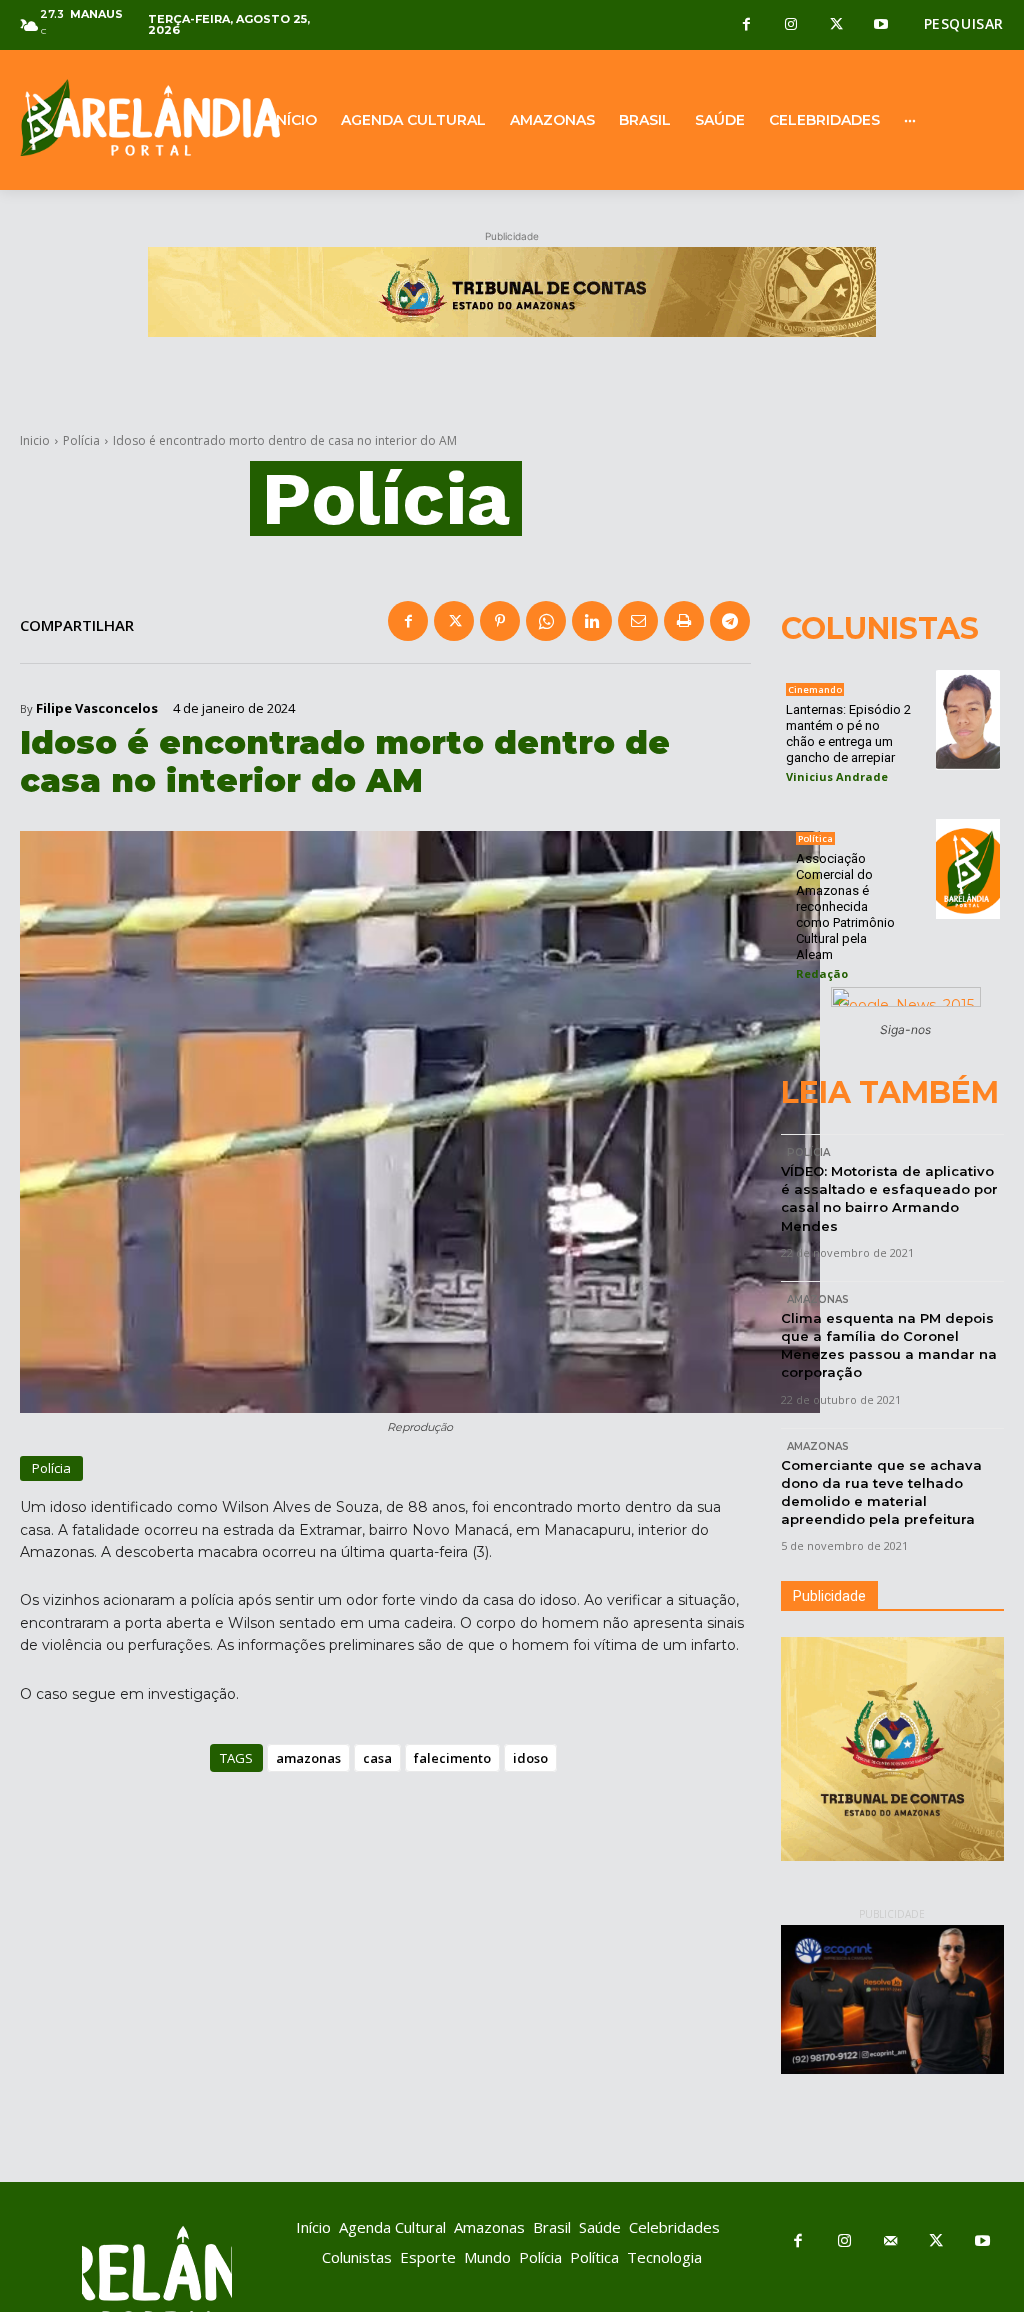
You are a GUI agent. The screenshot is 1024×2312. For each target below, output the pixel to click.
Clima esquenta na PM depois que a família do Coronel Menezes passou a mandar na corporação (889, 1345)
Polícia (81, 440)
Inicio (35, 440)
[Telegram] (730, 621)
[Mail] (890, 2242)
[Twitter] (836, 25)
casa (377, 1758)
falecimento (452, 1758)
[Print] (684, 621)
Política (815, 838)
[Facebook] (746, 25)
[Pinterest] (500, 621)
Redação (822, 973)
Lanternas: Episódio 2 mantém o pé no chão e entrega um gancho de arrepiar (848, 733)
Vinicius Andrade (837, 776)
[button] (964, 24)
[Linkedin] (592, 621)
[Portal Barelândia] (128, 117)
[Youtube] (881, 25)
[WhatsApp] (546, 621)
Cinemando (815, 689)
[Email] (638, 621)
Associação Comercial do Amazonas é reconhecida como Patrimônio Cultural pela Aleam (845, 906)
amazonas (308, 1758)
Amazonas (818, 1299)
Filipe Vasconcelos (97, 708)
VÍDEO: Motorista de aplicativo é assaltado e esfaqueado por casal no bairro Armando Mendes (889, 1198)
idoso (530, 1758)
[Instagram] (791, 25)
